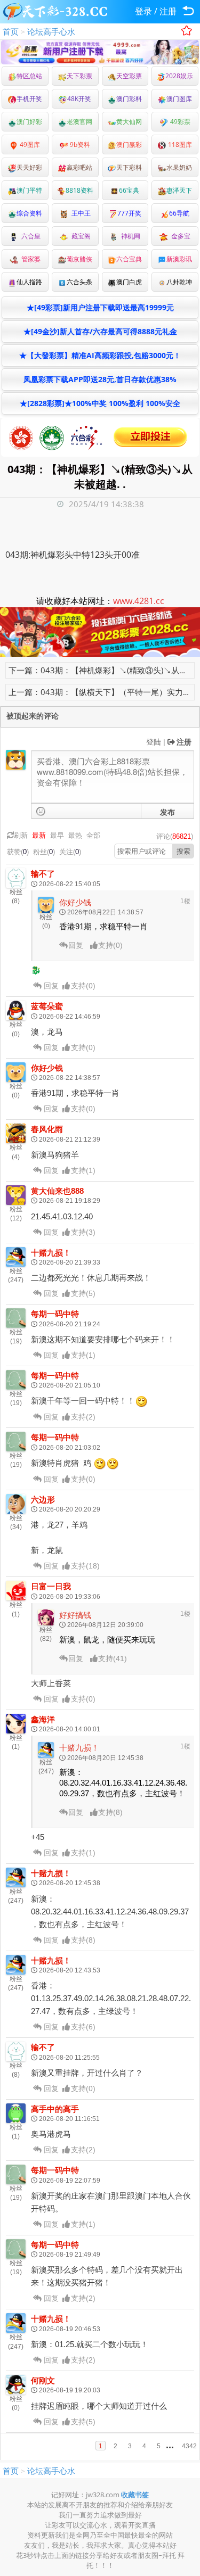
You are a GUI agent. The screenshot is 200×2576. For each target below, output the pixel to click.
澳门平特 (29, 190)
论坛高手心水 (51, 31)
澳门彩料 (129, 99)
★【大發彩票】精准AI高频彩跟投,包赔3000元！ (100, 355)
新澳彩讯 (179, 259)
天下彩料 (129, 167)
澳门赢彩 (129, 145)
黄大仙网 (129, 122)
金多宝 (179, 236)
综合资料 (29, 213)
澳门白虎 (129, 282)
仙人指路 (29, 282)
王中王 (79, 213)
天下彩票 (79, 76)
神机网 (129, 236)
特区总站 (29, 76)
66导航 (179, 213)
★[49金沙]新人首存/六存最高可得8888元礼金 (100, 331)
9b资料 (79, 145)
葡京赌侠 (79, 259)
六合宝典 (129, 259)
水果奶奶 (179, 167)
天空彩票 (129, 76)
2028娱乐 (179, 76)
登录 (143, 11)
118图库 (179, 145)
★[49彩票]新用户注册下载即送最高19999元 (100, 307)
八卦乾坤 (179, 282)
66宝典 (129, 190)
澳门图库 (179, 99)
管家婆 (29, 259)
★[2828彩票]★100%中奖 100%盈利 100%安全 (100, 403)
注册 (168, 11)
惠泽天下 (179, 190)
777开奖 (129, 213)
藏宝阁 (79, 236)
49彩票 (179, 122)
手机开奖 (29, 99)
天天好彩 (29, 167)
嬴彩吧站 (79, 167)
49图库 (29, 145)
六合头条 (79, 282)
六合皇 (29, 236)
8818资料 (79, 190)
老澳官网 (79, 122)
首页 (11, 31)
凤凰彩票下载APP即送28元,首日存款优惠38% (100, 379)
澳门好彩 (29, 122)
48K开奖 (79, 99)
